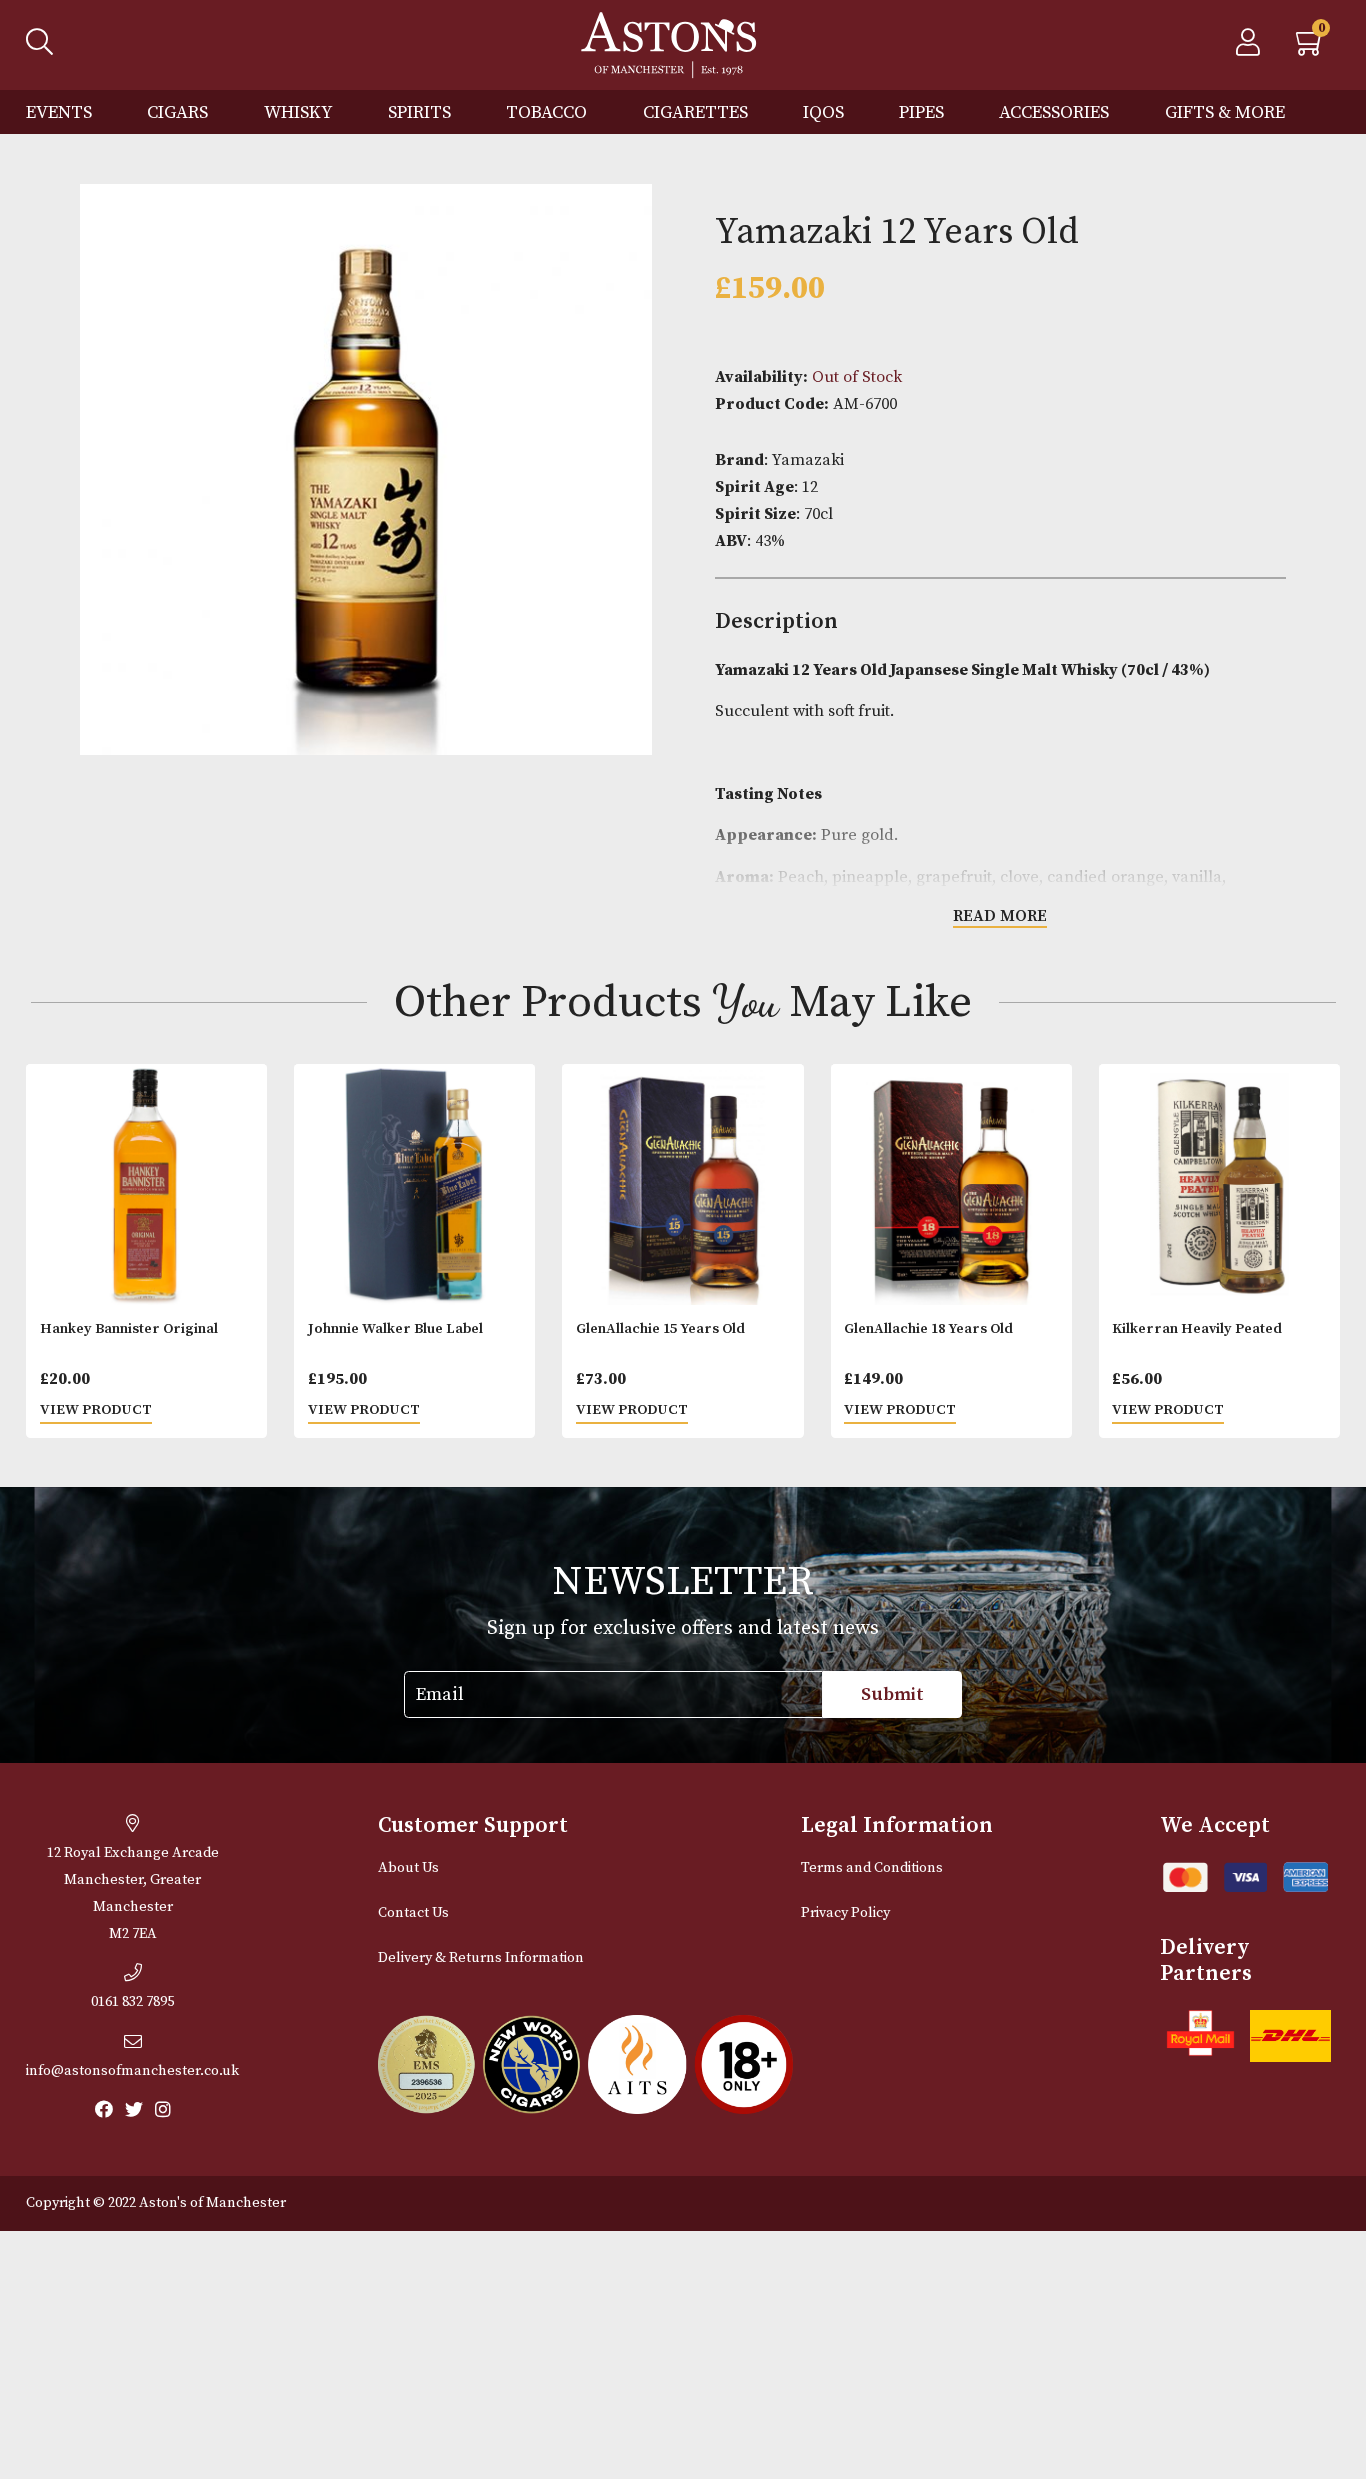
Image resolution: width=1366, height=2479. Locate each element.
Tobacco (546, 112)
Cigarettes (695, 112)
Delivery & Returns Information (481, 1958)
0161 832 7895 (132, 2002)
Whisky (298, 112)
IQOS (823, 112)
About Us (408, 1868)
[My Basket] (1311, 48)
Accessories (1054, 112)
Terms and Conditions (872, 1868)
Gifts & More (1225, 112)
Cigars (177, 112)
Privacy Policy (845, 1913)
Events (59, 112)
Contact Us (413, 1913)
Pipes (921, 112)
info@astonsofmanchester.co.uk (132, 2071)
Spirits (419, 112)
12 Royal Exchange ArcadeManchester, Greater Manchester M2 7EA (133, 1893)
